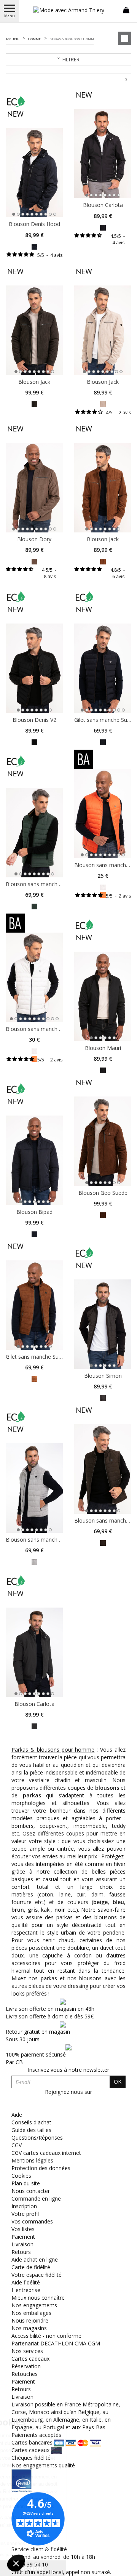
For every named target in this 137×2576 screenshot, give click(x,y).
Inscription (24, 2206)
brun (18, 1910)
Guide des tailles (31, 2130)
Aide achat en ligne (35, 2259)
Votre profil (25, 2214)
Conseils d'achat (31, 2122)
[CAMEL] (103, 561)
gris (33, 1910)
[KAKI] (34, 403)
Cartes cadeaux (30, 2359)
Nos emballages (31, 2313)
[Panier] (126, 10)
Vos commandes (32, 2221)
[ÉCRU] (103, 887)
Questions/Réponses (37, 2138)
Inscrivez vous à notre (68, 2070)
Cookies (21, 2176)
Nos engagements (34, 2305)
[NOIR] (34, 742)
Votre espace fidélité (37, 2275)
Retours (21, 2252)
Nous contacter (31, 2191)
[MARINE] (34, 246)
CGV (17, 2145)
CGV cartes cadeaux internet (46, 2153)
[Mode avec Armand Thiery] (68, 10)
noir (60, 1910)
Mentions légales (32, 2160)
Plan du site (26, 2183)
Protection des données (41, 2168)
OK (118, 2081)
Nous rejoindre (30, 2320)
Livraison (22, 2244)
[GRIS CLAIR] (103, 403)
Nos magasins (29, 2328)
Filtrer (71, 59)
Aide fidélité (26, 2282)
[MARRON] (103, 1214)
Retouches (25, 2374)
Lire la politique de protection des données (52, 2544)
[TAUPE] (34, 561)
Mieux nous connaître (38, 2298)
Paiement (23, 2237)
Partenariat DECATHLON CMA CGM (56, 2343)
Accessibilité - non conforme (46, 2336)
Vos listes (23, 2229)
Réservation (26, 2366)
